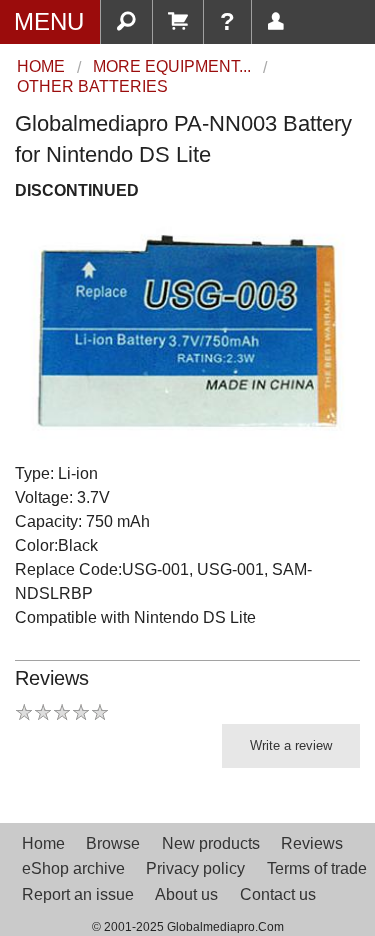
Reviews (312, 843)
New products (211, 843)
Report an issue (78, 894)
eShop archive (73, 868)
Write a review (291, 745)
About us (186, 894)
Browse (113, 843)
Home (43, 843)
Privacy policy (195, 868)
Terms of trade (317, 868)
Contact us (278, 894)
